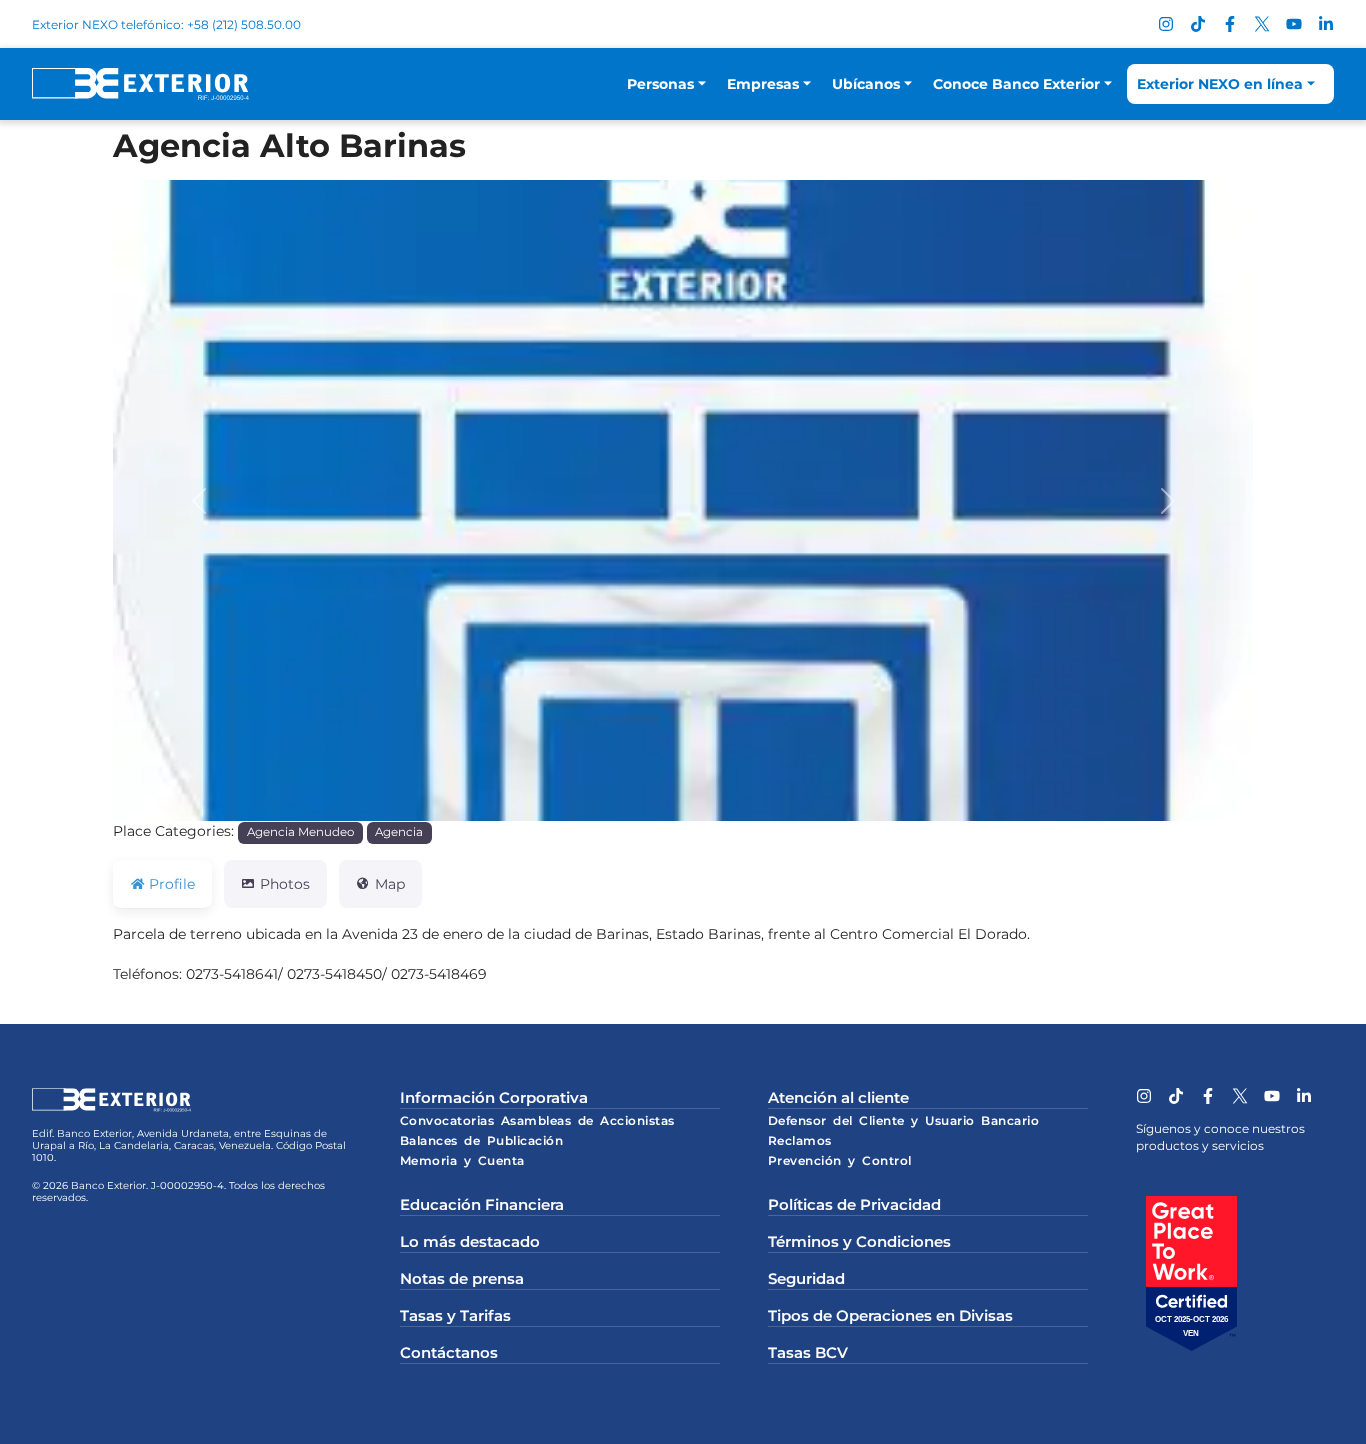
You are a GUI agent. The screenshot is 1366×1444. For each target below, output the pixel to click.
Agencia (399, 832)
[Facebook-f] (1230, 24)
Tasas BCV (808, 1352)
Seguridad (806, 1278)
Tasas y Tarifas (455, 1315)
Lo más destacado (470, 1241)
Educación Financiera (482, 1204)
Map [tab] (390, 884)
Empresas (763, 84)
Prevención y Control (840, 1160)
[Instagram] (1166, 24)
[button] (198, 500)
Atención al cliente (838, 1097)
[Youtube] (1294, 24)
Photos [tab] (285, 884)
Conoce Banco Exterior (1016, 84)
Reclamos (800, 1140)
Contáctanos (449, 1352)
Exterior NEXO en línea (1220, 84)
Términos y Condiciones (859, 1241)
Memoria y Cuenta (462, 1160)
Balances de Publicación (482, 1140)
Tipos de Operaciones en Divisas (890, 1315)
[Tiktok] (1198, 24)
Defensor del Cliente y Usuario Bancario (904, 1120)
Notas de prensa (462, 1278)
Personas (660, 84)
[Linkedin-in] (1326, 24)
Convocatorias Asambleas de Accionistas (537, 1120)
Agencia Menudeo (300, 832)
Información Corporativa (494, 1097)
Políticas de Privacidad (854, 1204)
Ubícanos (866, 84)
